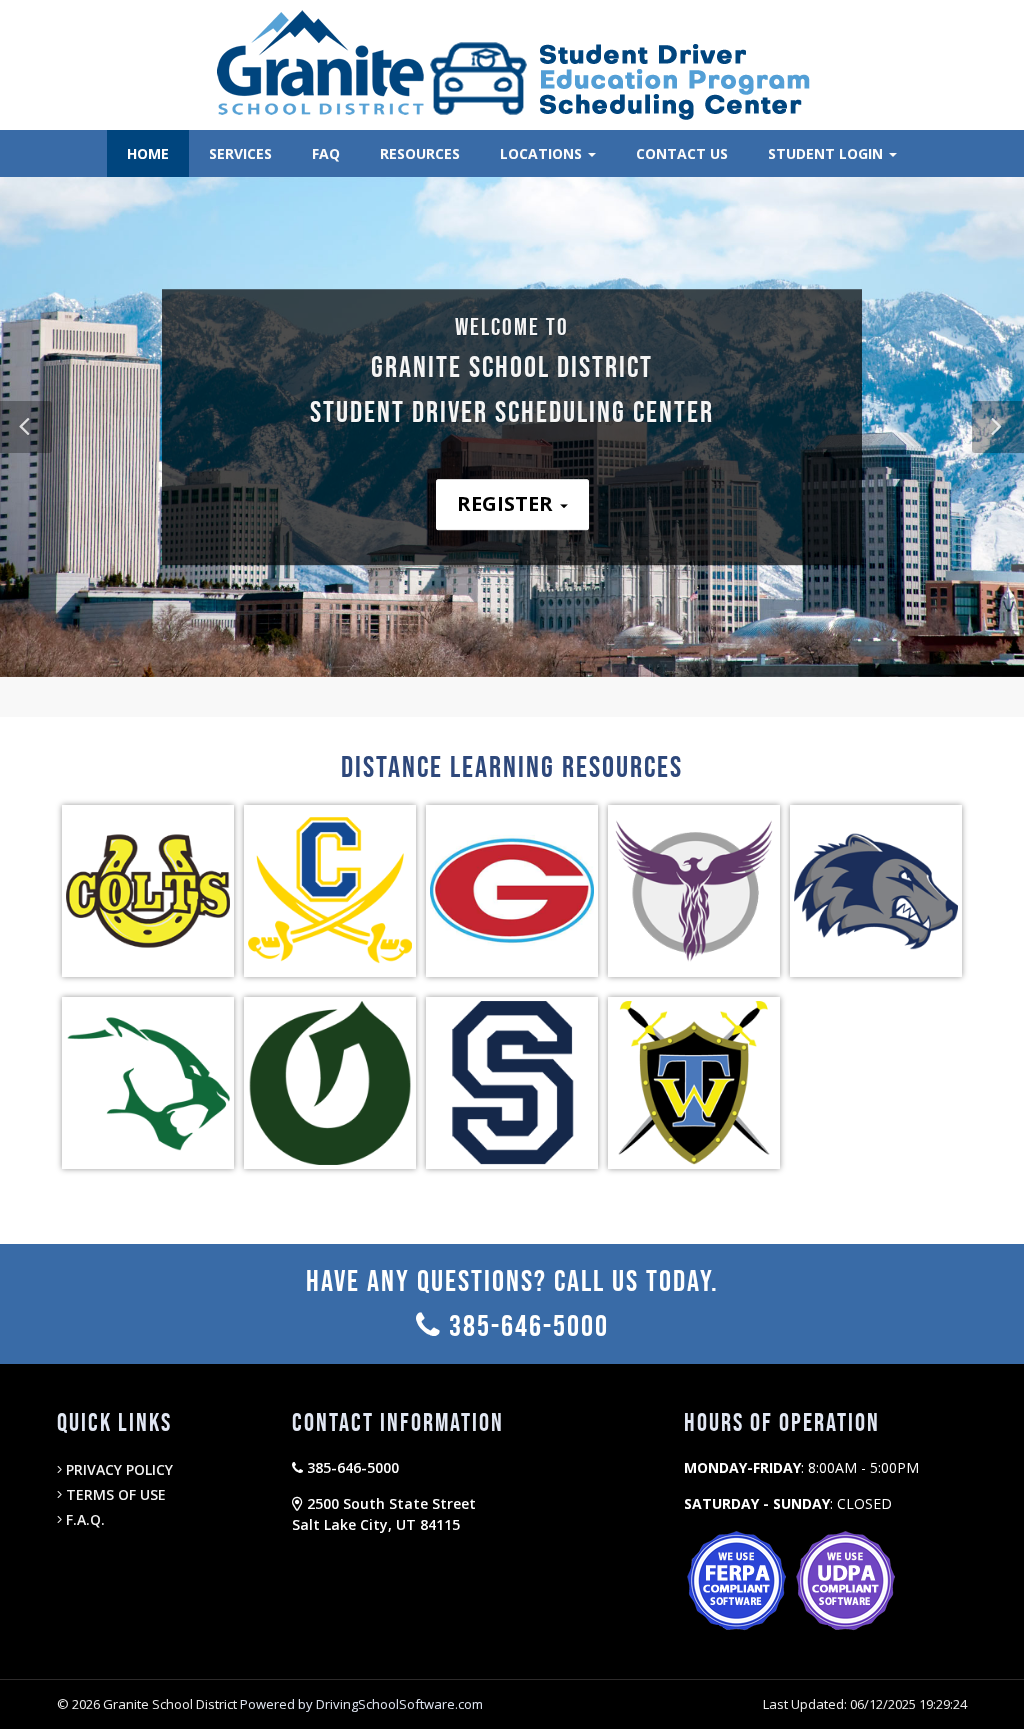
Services (240, 153)
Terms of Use (114, 1494)
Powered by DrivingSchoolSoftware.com (361, 1704)
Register (507, 503)
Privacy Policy (117, 1469)
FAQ (326, 153)
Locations (543, 153)
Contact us (682, 153)
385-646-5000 (525, 1326)
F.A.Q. (83, 1519)
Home (148, 153)
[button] (998, 427)
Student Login (827, 153)
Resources (420, 153)
